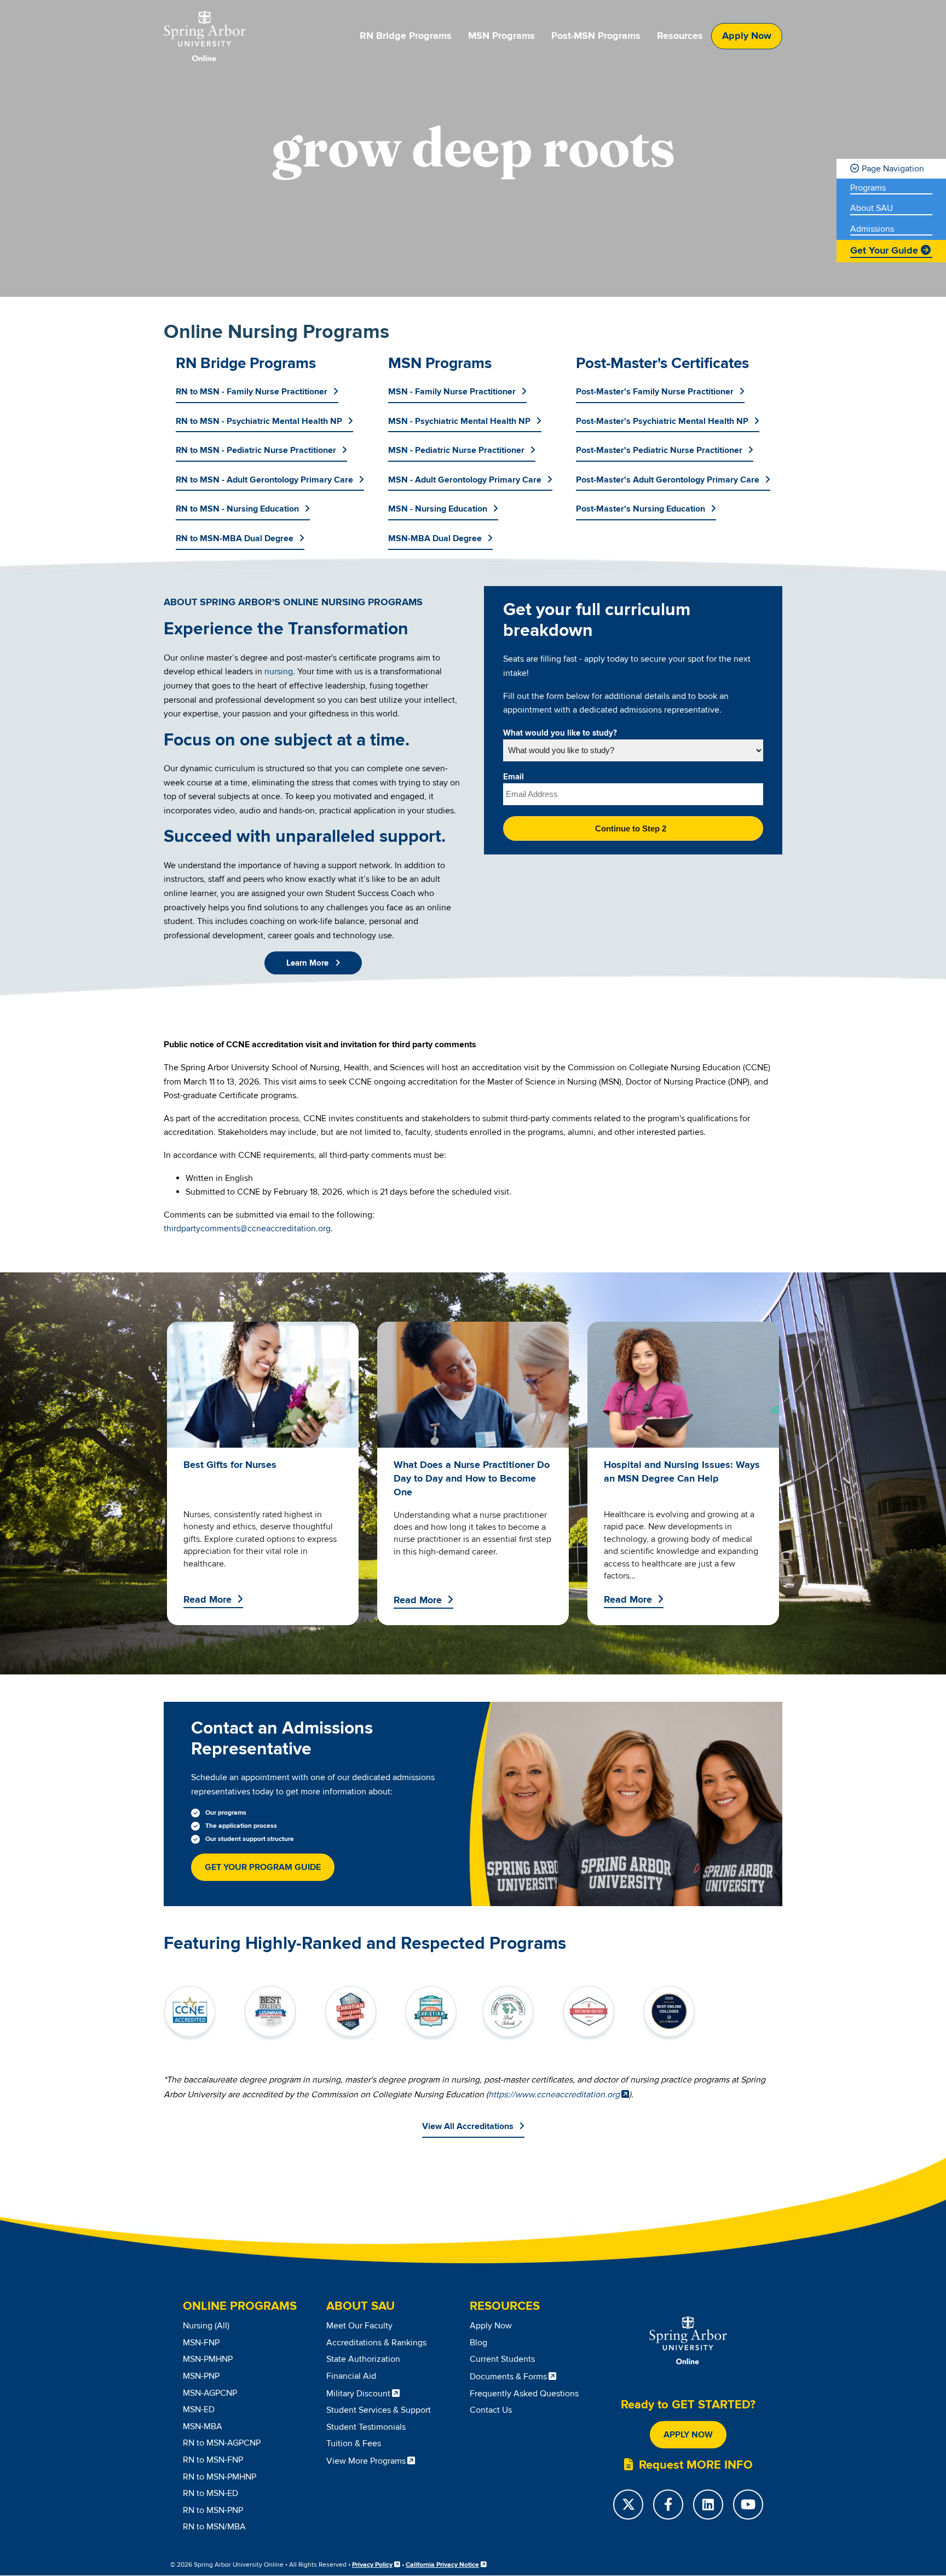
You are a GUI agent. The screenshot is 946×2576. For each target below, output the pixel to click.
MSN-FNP (201, 2343)
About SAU (872, 208)
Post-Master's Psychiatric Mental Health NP (662, 421)
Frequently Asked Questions (524, 2394)
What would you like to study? (560, 733)
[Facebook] (668, 2505)
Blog (478, 2343)
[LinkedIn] (708, 2505)
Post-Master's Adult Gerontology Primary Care (668, 480)
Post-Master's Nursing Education (641, 509)
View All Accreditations (468, 2126)
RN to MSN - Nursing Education (237, 509)
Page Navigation (893, 169)
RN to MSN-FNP (213, 2460)
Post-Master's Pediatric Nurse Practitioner (659, 450)
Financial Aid (351, 2376)
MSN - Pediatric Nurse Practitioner (456, 450)
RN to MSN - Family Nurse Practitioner (252, 392)
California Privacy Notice (442, 2565)
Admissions (872, 229)
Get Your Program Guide (263, 1867)
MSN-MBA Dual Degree (435, 538)
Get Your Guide (884, 251)
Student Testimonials (366, 2427)
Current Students (502, 2359)
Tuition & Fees (354, 2443)
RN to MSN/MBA (214, 2527)
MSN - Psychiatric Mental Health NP (459, 421)
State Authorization (363, 2359)
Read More (207, 1600)
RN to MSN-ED (210, 2493)
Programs (868, 188)
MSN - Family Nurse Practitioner (452, 392)
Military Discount (358, 2394)
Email (514, 777)
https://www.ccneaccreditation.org (554, 2095)
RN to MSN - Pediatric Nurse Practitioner (256, 450)
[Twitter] (628, 2505)
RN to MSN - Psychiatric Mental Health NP (259, 421)
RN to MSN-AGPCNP (222, 2443)
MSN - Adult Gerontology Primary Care (465, 480)
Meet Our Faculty (359, 2326)
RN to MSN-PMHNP (220, 2477)
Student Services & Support (379, 2410)
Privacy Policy (372, 2565)
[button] (313, 963)
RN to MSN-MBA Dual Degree (235, 538)
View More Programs (366, 2461)
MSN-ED (199, 2409)
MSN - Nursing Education (438, 509)
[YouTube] (748, 2505)
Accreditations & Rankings (376, 2343)
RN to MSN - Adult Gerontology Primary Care (264, 480)
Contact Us (491, 2410)
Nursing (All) (206, 2326)
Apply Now (747, 36)
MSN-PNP (201, 2376)
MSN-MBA (203, 2426)
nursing (279, 672)
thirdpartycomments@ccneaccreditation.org (247, 1229)
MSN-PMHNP (208, 2359)
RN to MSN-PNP (213, 2510)
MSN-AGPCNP (210, 2393)
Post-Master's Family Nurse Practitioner (655, 392)
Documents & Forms (508, 2377)
